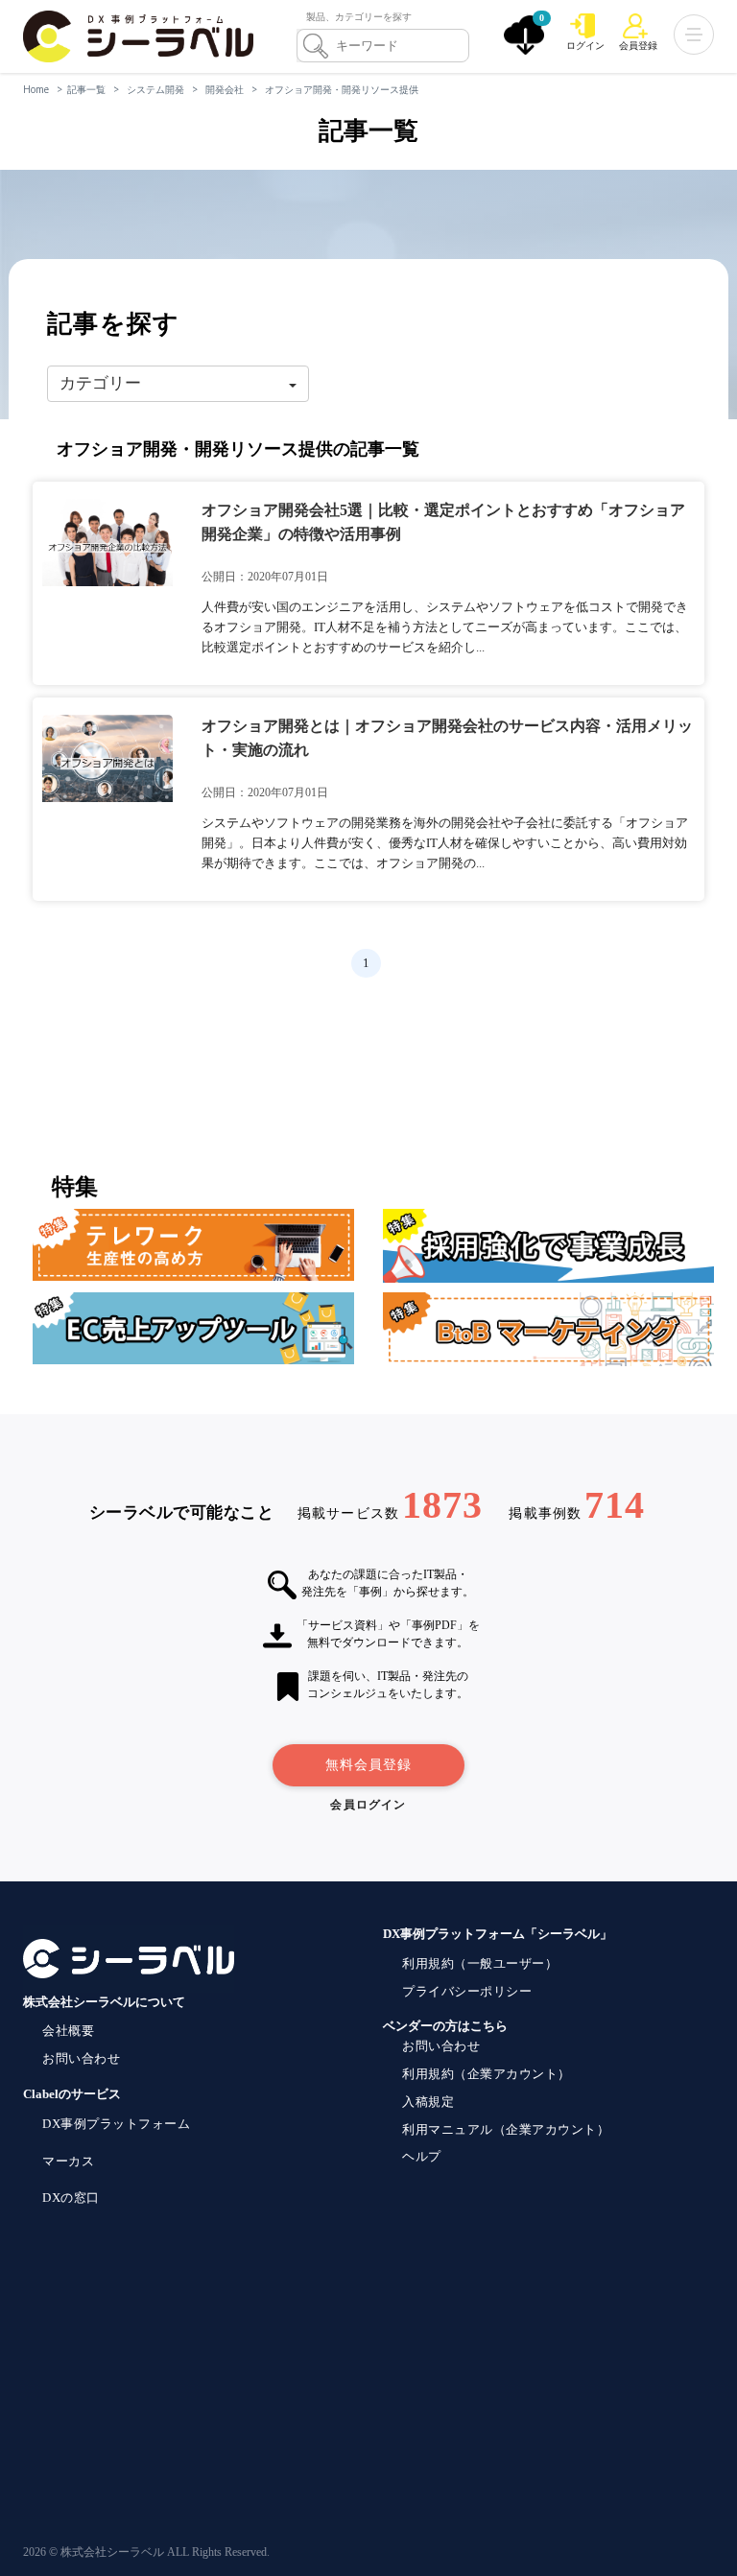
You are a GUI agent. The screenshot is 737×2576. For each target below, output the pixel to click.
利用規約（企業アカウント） (487, 2074)
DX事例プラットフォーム (116, 2124)
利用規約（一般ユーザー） (480, 1963)
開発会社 (225, 89)
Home (36, 89)
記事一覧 (86, 89)
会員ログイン (368, 1805)
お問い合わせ (81, 2058)
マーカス (68, 2161)
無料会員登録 (368, 1765)
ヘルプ (422, 2156)
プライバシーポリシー (467, 1991)
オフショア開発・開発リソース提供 (342, 89)
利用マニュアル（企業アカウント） (506, 2129)
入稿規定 (428, 2102)
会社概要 (68, 2031)
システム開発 (155, 89)
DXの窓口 (71, 2198)
